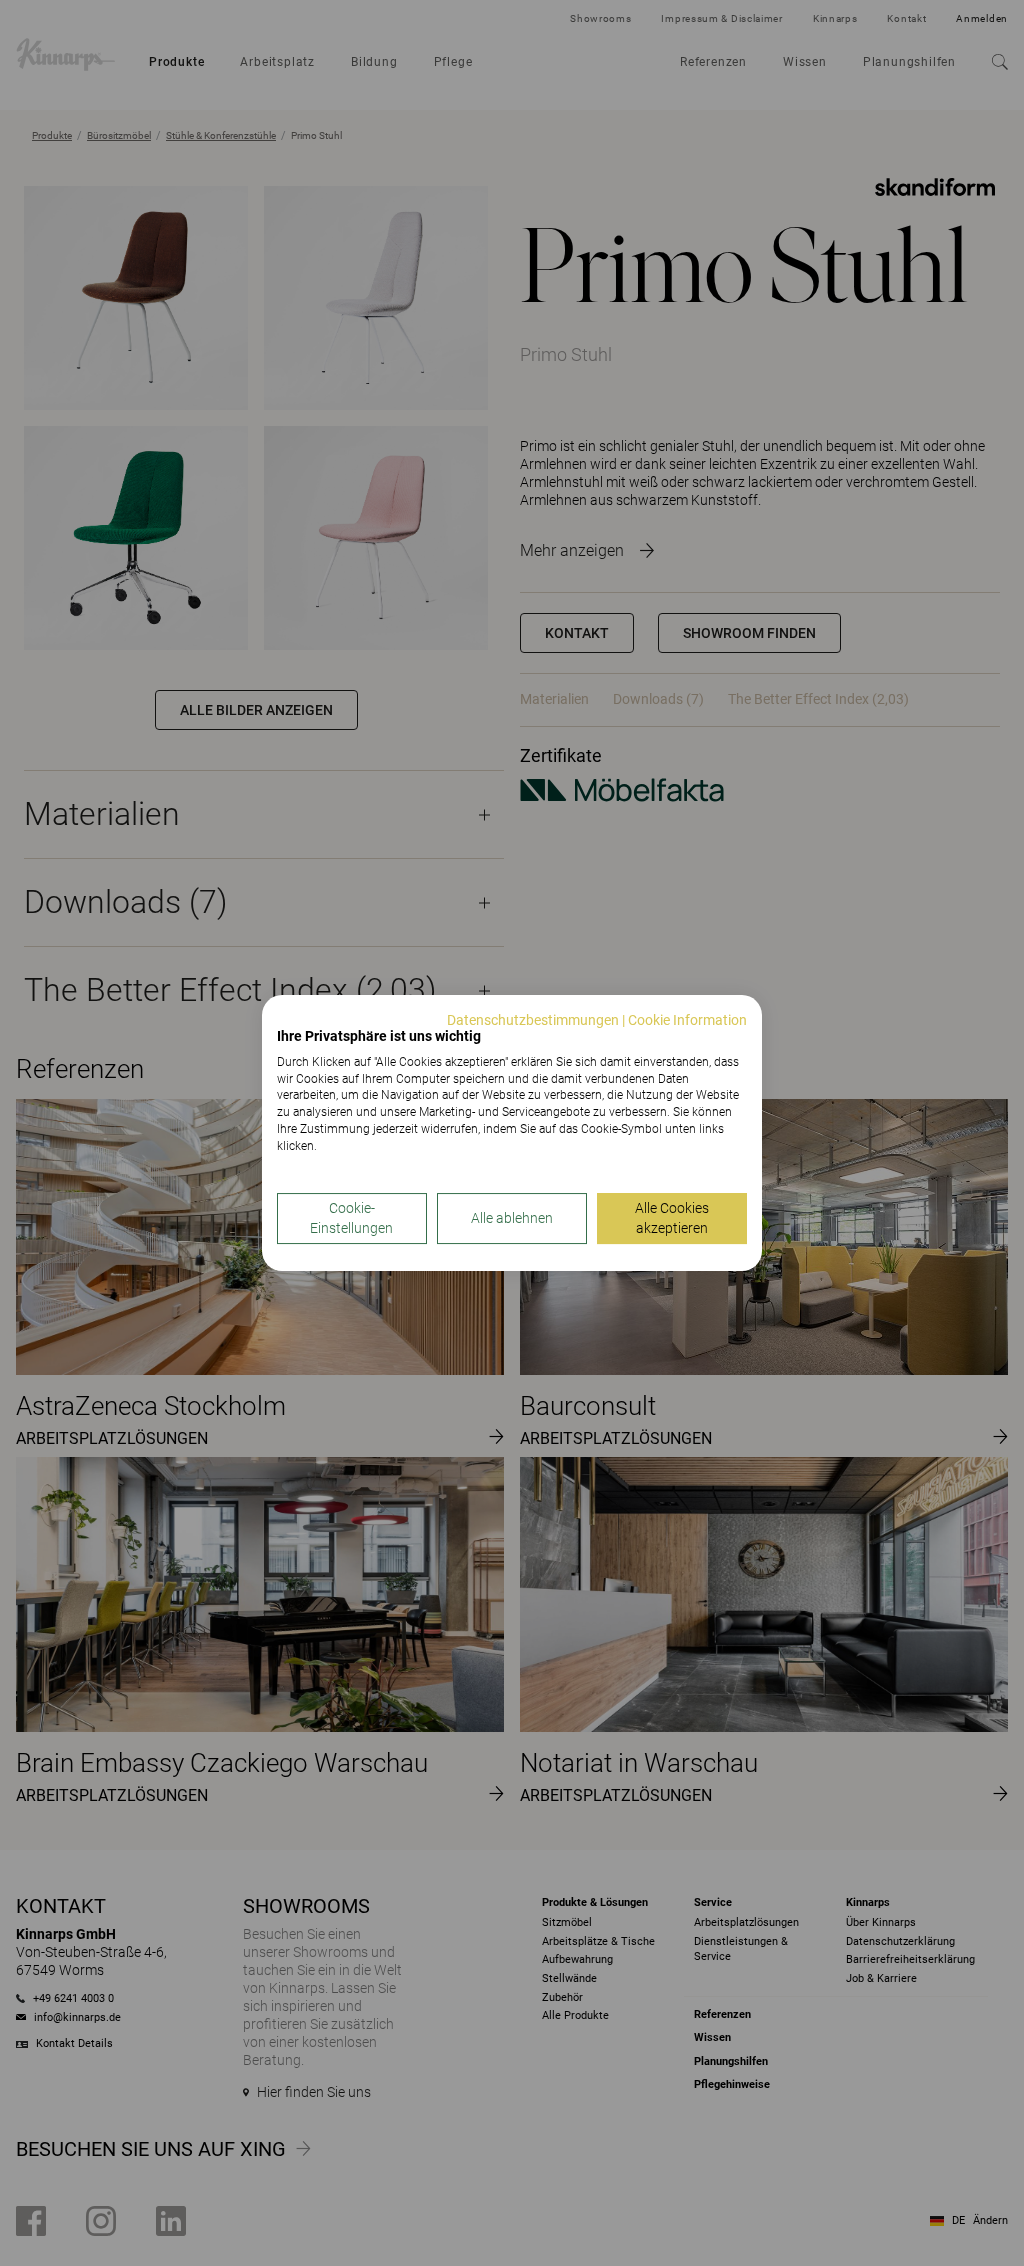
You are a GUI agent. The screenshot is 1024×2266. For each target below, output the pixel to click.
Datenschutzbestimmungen (533, 1020)
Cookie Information (687, 1020)
